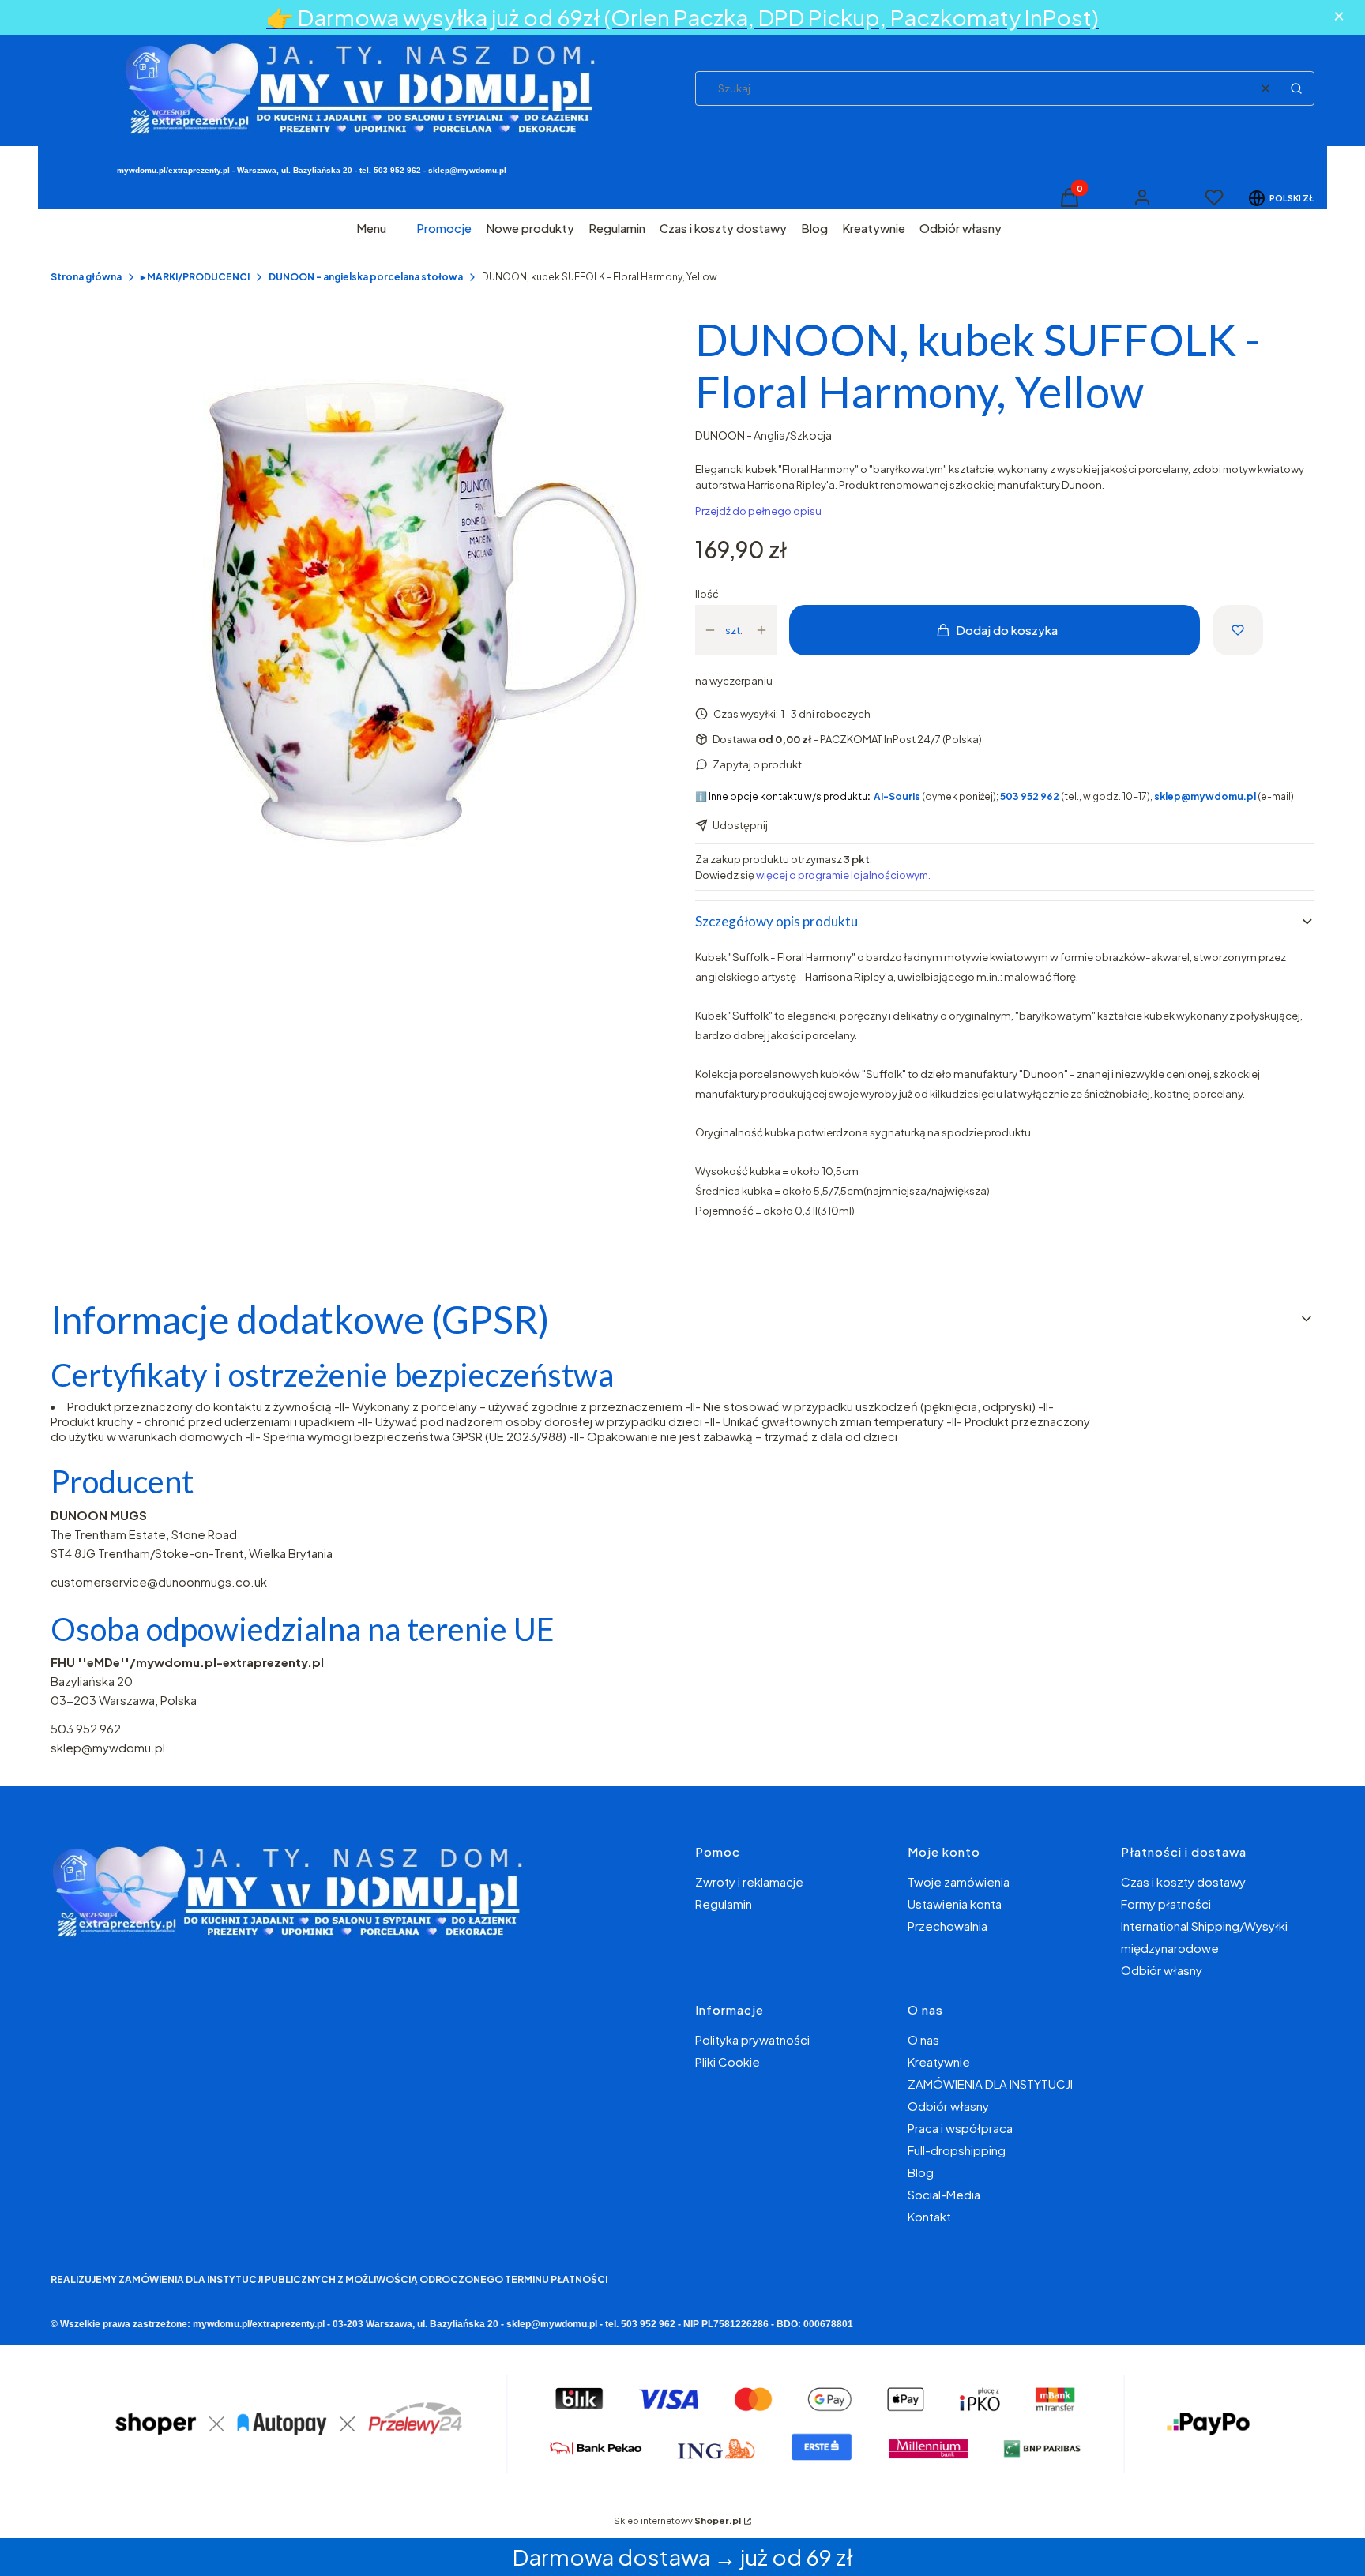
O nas (923, 2039)
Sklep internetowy (677, 2520)
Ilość (707, 594)
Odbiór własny (1162, 1970)
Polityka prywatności (752, 2039)
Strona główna (86, 277)
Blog (921, 2172)
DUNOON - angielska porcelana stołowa (366, 277)
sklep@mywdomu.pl (108, 1747)
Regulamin (724, 1904)
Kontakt (929, 2216)
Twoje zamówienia (959, 1881)
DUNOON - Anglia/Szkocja (763, 435)
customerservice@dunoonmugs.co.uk (159, 1581)
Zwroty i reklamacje (749, 1881)
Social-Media (944, 2194)
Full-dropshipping (957, 2150)
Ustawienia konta (955, 1904)
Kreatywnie (939, 2062)
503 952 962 (86, 1728)
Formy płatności (1166, 1904)
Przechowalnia (948, 1926)
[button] (1296, 88)
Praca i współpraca (960, 2128)
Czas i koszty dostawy (1183, 1881)
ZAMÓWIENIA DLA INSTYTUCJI (990, 2084)
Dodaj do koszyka (1007, 630)
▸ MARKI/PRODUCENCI (195, 277)
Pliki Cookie (728, 2062)
